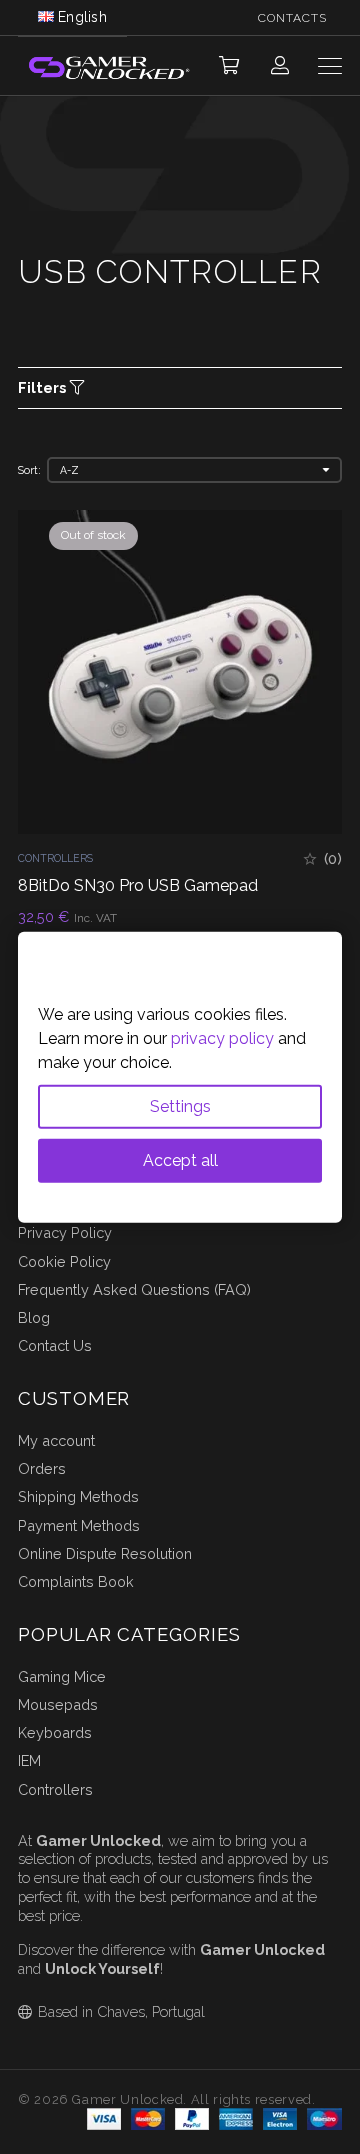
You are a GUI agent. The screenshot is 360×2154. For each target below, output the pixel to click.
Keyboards (55, 1732)
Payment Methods (79, 1525)
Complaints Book (76, 1581)
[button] (229, 66)
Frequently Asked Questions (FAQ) (134, 1289)
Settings (180, 1105)
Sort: (29, 470)
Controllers (55, 858)
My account (56, 1440)
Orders (42, 1468)
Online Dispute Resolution (105, 1553)
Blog (34, 1317)
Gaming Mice (62, 1676)
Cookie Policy (64, 1261)
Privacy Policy (65, 1232)
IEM (29, 1760)
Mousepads (58, 1704)
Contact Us (55, 1345)
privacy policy (222, 1037)
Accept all (180, 1159)
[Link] (280, 65)
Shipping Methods (78, 1496)
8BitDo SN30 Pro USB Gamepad (138, 885)
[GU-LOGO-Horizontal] (108, 66)
